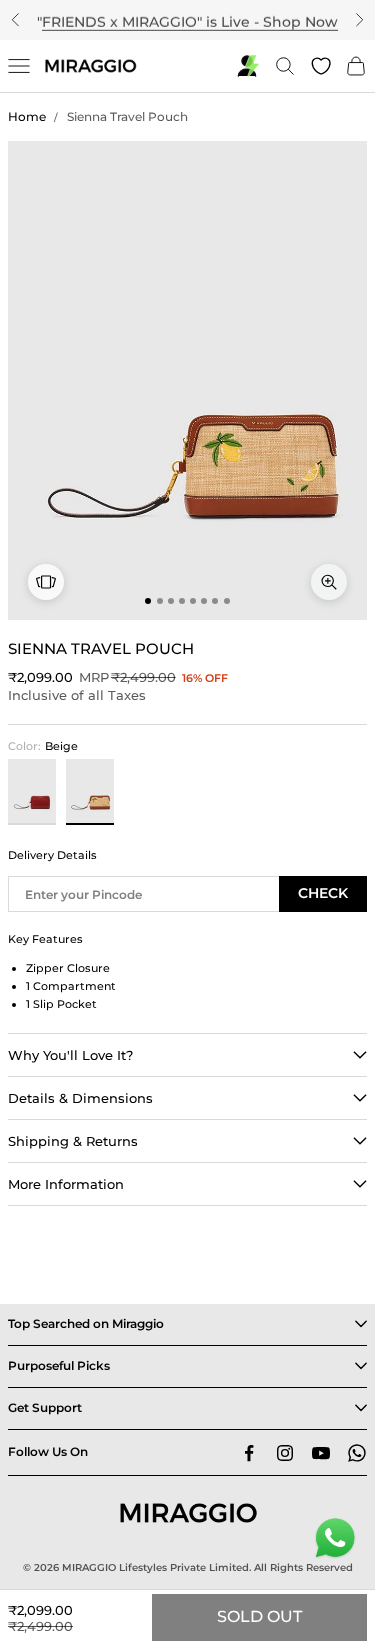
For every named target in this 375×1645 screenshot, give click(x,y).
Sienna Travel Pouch (127, 116)
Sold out (259, 1616)
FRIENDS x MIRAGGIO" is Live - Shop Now (190, 19)
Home (27, 116)
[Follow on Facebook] (249, 1453)
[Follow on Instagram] (285, 1453)
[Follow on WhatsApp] (357, 1453)
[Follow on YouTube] (321, 1453)
